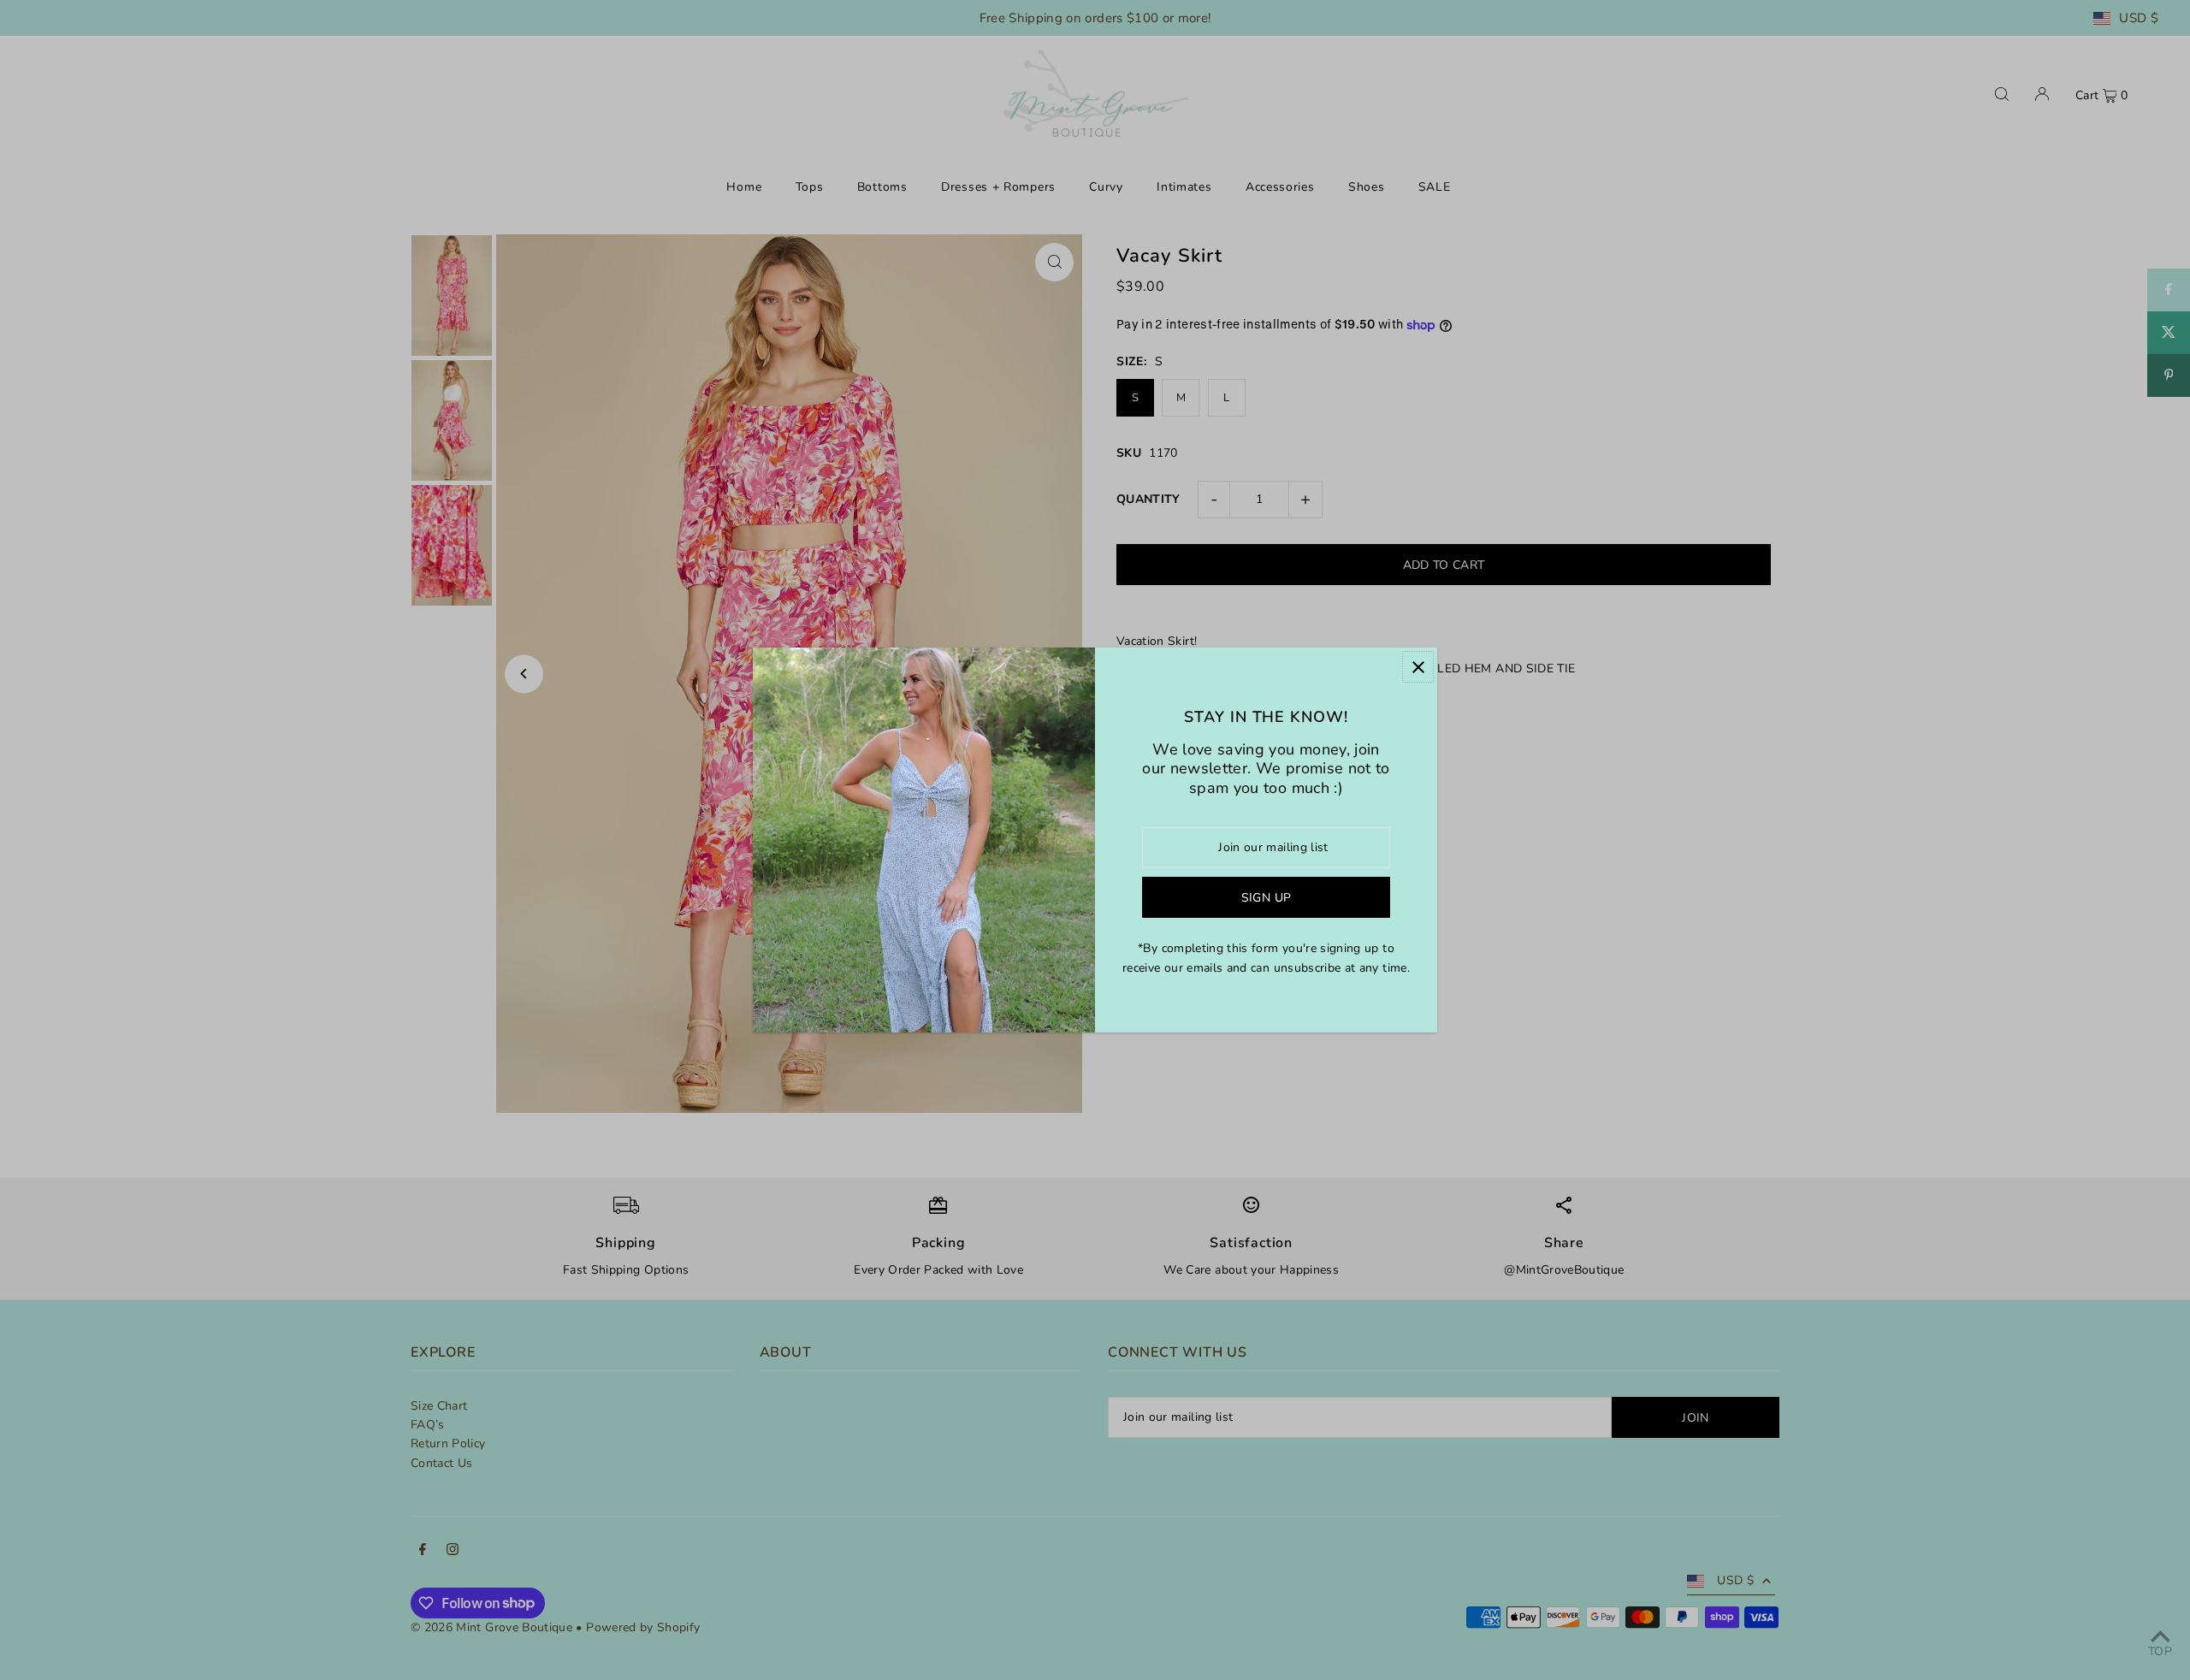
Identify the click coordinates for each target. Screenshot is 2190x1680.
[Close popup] (1418, 667)
